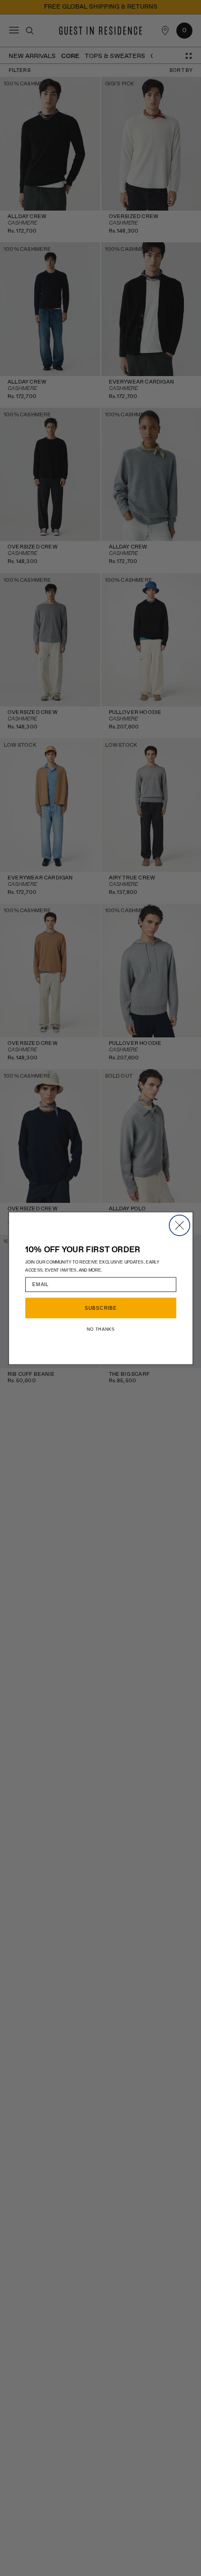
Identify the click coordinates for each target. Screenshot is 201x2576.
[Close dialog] (179, 1225)
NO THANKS (100, 1329)
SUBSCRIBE (100, 1308)
